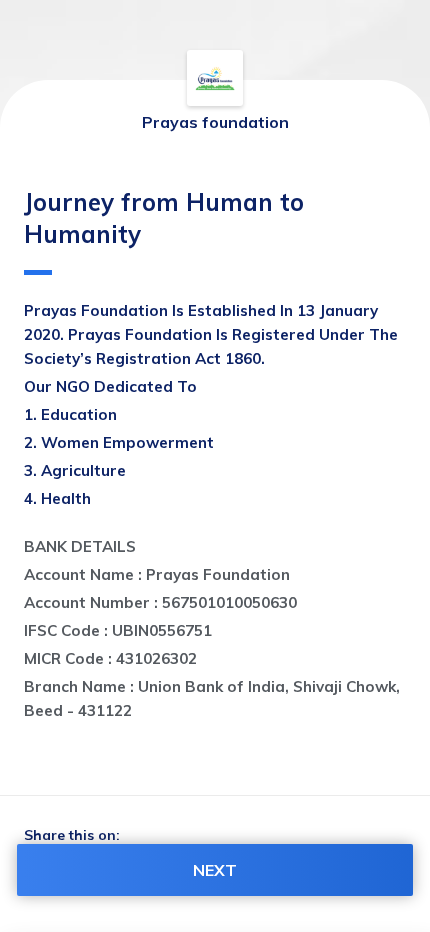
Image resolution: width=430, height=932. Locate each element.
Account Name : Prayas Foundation (157, 574)
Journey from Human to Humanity (164, 218)
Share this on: (72, 835)
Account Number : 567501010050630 (160, 602)
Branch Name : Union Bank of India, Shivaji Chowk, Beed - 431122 (214, 698)
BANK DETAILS (80, 546)
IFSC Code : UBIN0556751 (118, 630)
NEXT (215, 870)
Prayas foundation (215, 122)
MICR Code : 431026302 (110, 658)
